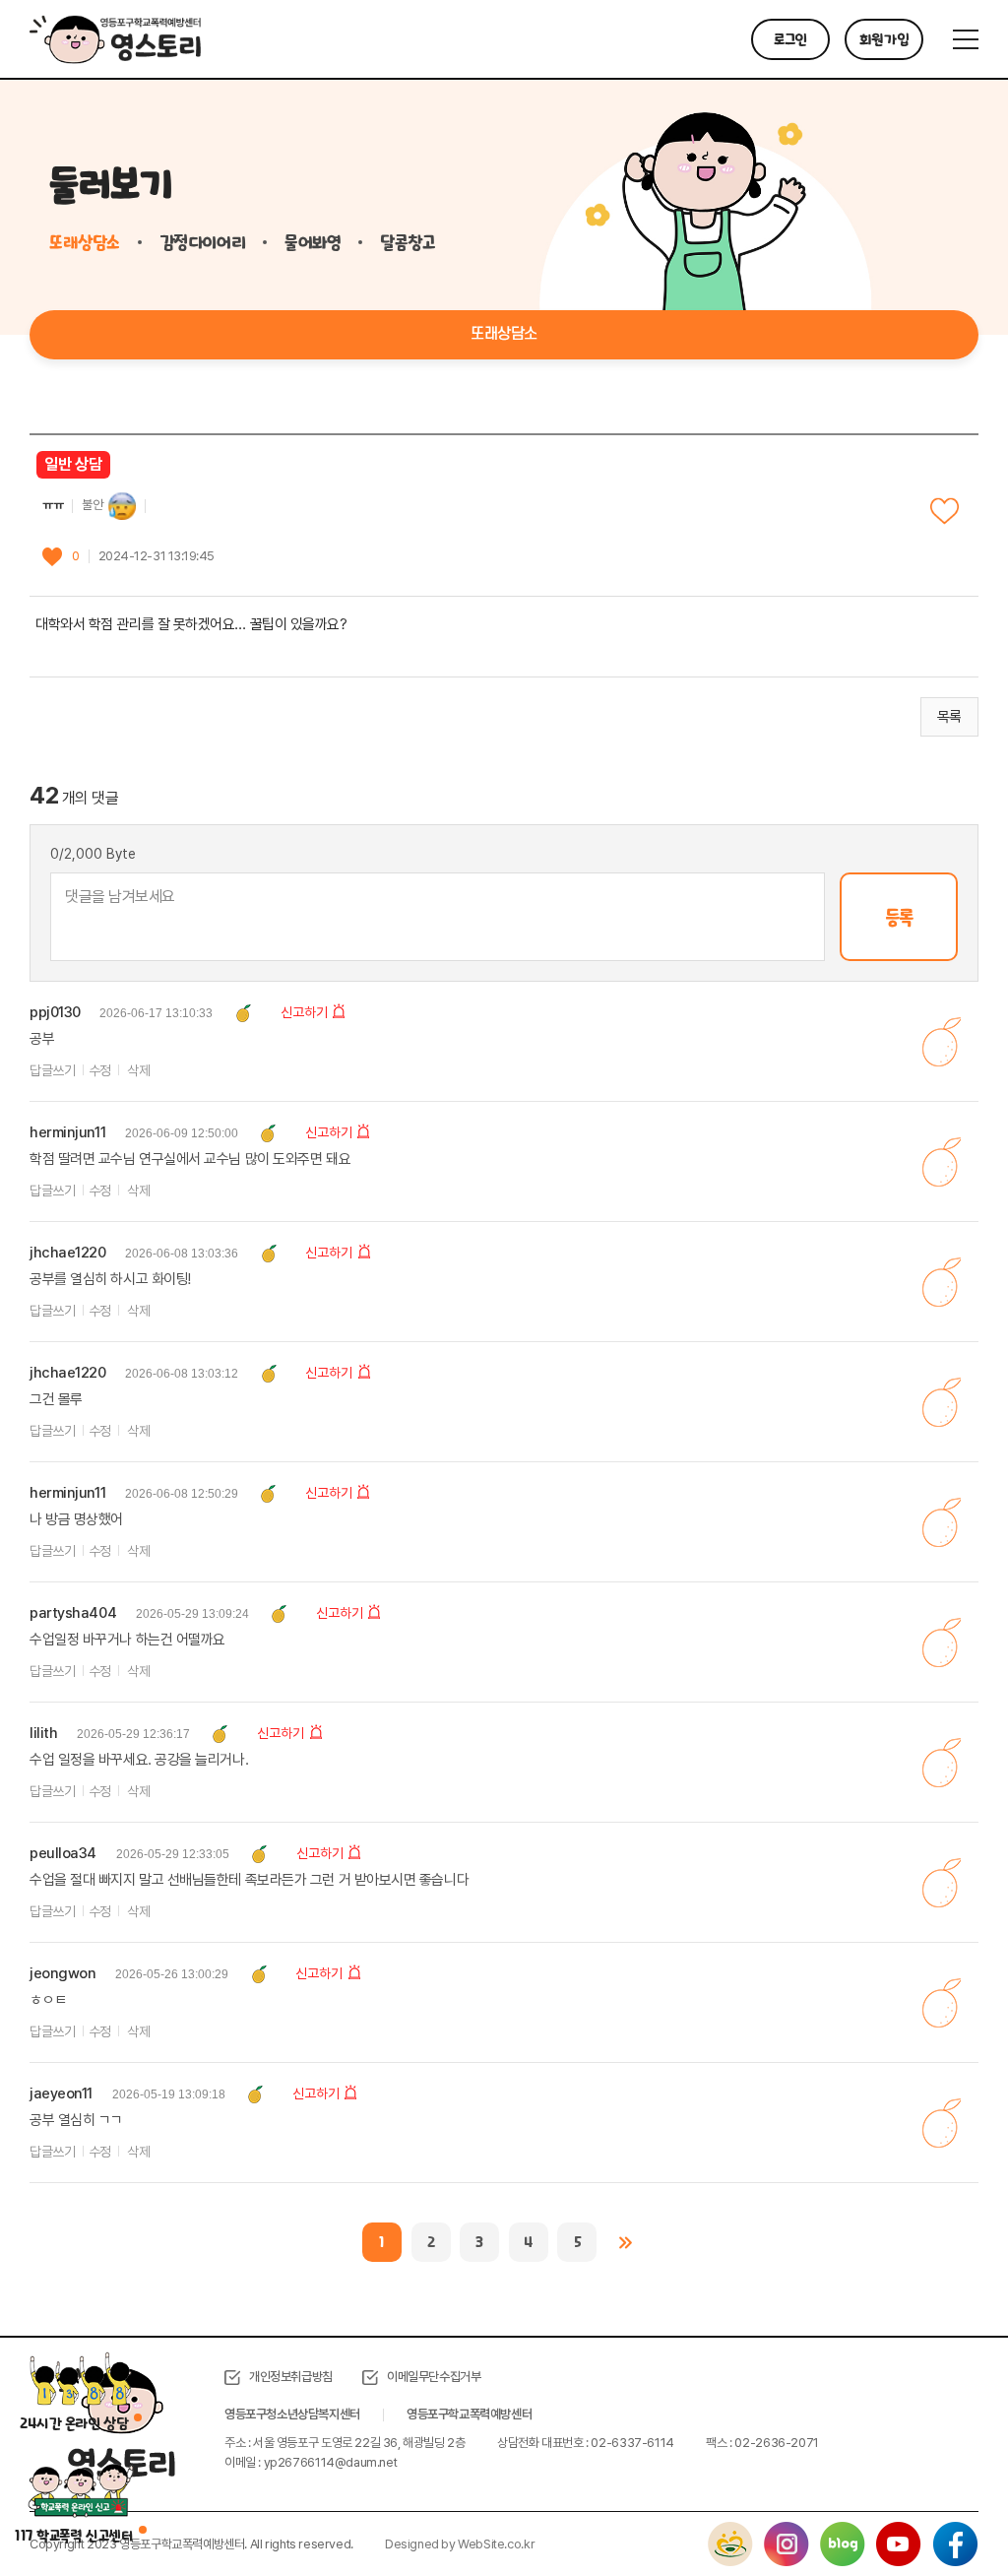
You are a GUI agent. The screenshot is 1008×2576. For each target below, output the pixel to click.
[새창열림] (730, 2531)
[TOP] (944, 2512)
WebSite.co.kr (496, 2544)
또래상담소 (85, 242)
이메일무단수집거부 (434, 2377)
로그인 (790, 39)
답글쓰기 (52, 1070)
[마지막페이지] (626, 2242)
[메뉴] (966, 39)
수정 (100, 1070)
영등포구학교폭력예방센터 (469, 2414)
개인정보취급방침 (291, 2377)
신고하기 (304, 1012)
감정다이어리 (202, 242)
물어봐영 (313, 242)
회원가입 (884, 39)
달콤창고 (408, 242)
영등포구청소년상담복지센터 (292, 2414)
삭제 (138, 1070)
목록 (949, 717)
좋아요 (945, 512)
